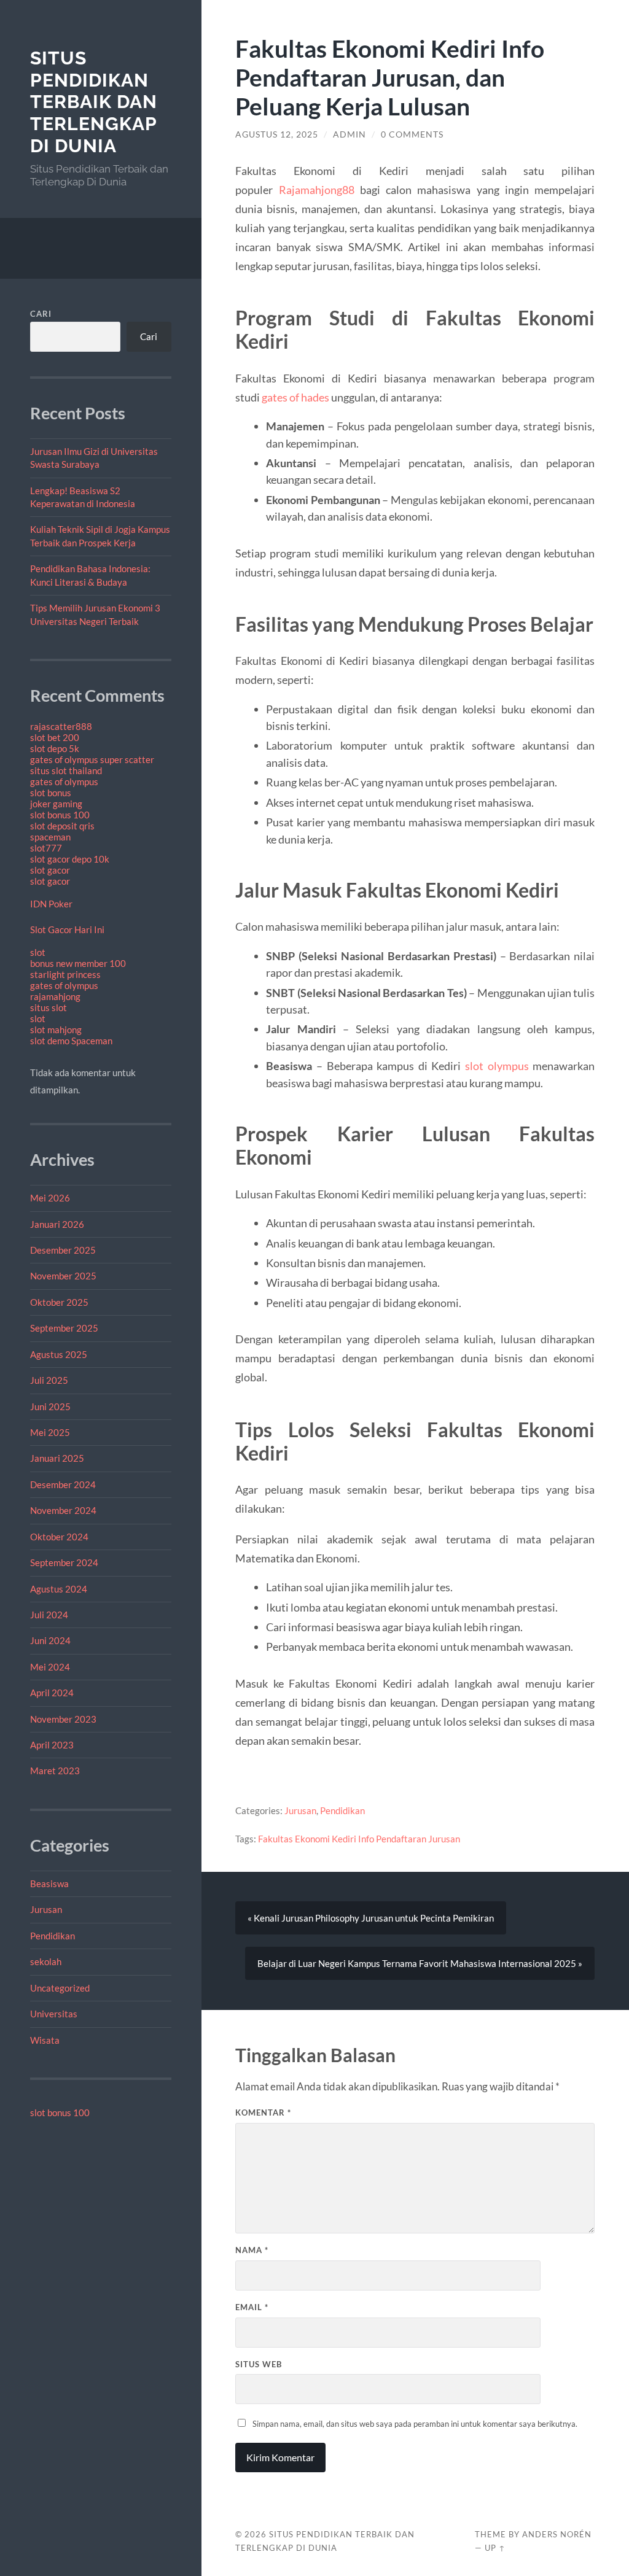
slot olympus (497, 1066)
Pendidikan (53, 1936)
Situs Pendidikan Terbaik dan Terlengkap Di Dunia (94, 102)
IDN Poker (51, 904)
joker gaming (56, 804)
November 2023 (63, 1719)
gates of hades (295, 397)
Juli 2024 (49, 1615)
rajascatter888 (61, 726)
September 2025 (64, 1328)
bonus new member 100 (78, 963)
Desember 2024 (63, 1484)
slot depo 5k (55, 748)
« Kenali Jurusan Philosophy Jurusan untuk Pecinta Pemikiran (371, 1918)
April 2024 (52, 1693)
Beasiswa (49, 1884)
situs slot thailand (66, 770)
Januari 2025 (57, 1458)
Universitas (54, 2014)
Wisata (45, 2040)
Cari (41, 314)
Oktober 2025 (59, 1302)
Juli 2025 (49, 1380)
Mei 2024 (50, 1667)
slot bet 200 (55, 737)
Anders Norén (557, 2534)
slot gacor (50, 870)
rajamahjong (55, 996)
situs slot (49, 1007)
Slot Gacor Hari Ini (67, 929)
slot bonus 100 (60, 815)
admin (350, 134)
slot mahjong (56, 1030)
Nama (252, 2250)
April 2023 (52, 1745)
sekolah (46, 1961)
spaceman (50, 837)
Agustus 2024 (59, 1589)
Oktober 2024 (59, 1537)
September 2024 (64, 1562)
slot (38, 952)
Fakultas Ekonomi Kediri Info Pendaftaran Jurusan (359, 1839)
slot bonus (51, 793)
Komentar (263, 2112)
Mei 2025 (50, 1432)
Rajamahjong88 (317, 190)
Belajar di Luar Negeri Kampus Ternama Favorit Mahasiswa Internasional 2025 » (420, 1963)
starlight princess (65, 974)
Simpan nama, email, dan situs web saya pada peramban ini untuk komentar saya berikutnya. (415, 2424)
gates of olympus (64, 782)
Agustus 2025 (59, 1354)
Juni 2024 (50, 1640)
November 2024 (63, 1510)
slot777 (46, 848)
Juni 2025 (50, 1406)
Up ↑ (495, 2548)
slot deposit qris (62, 826)
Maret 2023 (55, 1771)
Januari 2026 (57, 1224)
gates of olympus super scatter (92, 759)
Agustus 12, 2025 (277, 134)
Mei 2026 (50, 1198)
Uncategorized (60, 1988)
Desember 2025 (63, 1250)
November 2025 (63, 1276)
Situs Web (259, 2364)
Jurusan (46, 1909)
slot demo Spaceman (71, 1041)
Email (252, 2307)
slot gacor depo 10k (70, 859)
